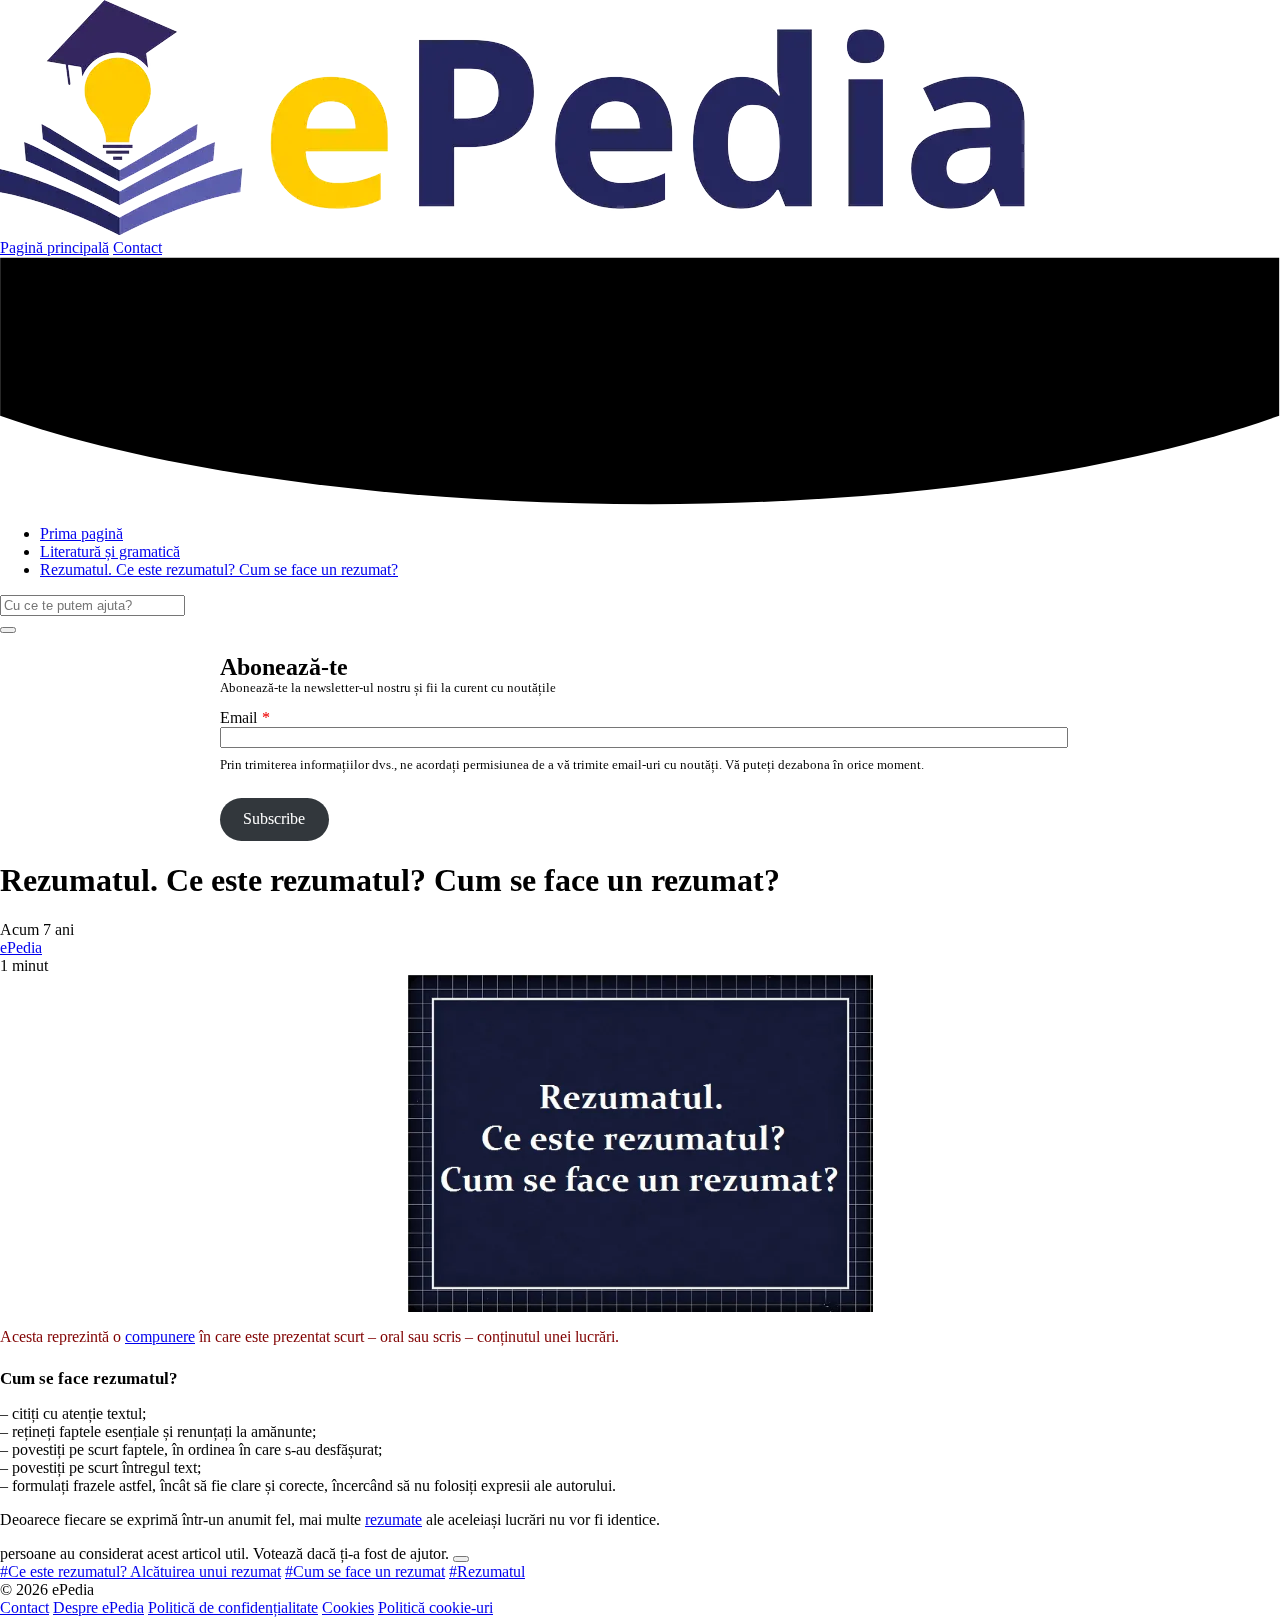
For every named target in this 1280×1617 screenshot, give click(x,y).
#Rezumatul (487, 1571)
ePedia (21, 947)
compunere (160, 1336)
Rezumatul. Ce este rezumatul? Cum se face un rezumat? (219, 569)
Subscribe (274, 818)
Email (238, 717)
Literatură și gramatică (110, 551)
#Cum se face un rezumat (365, 1571)
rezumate (393, 1519)
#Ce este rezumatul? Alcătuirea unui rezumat (140, 1571)
